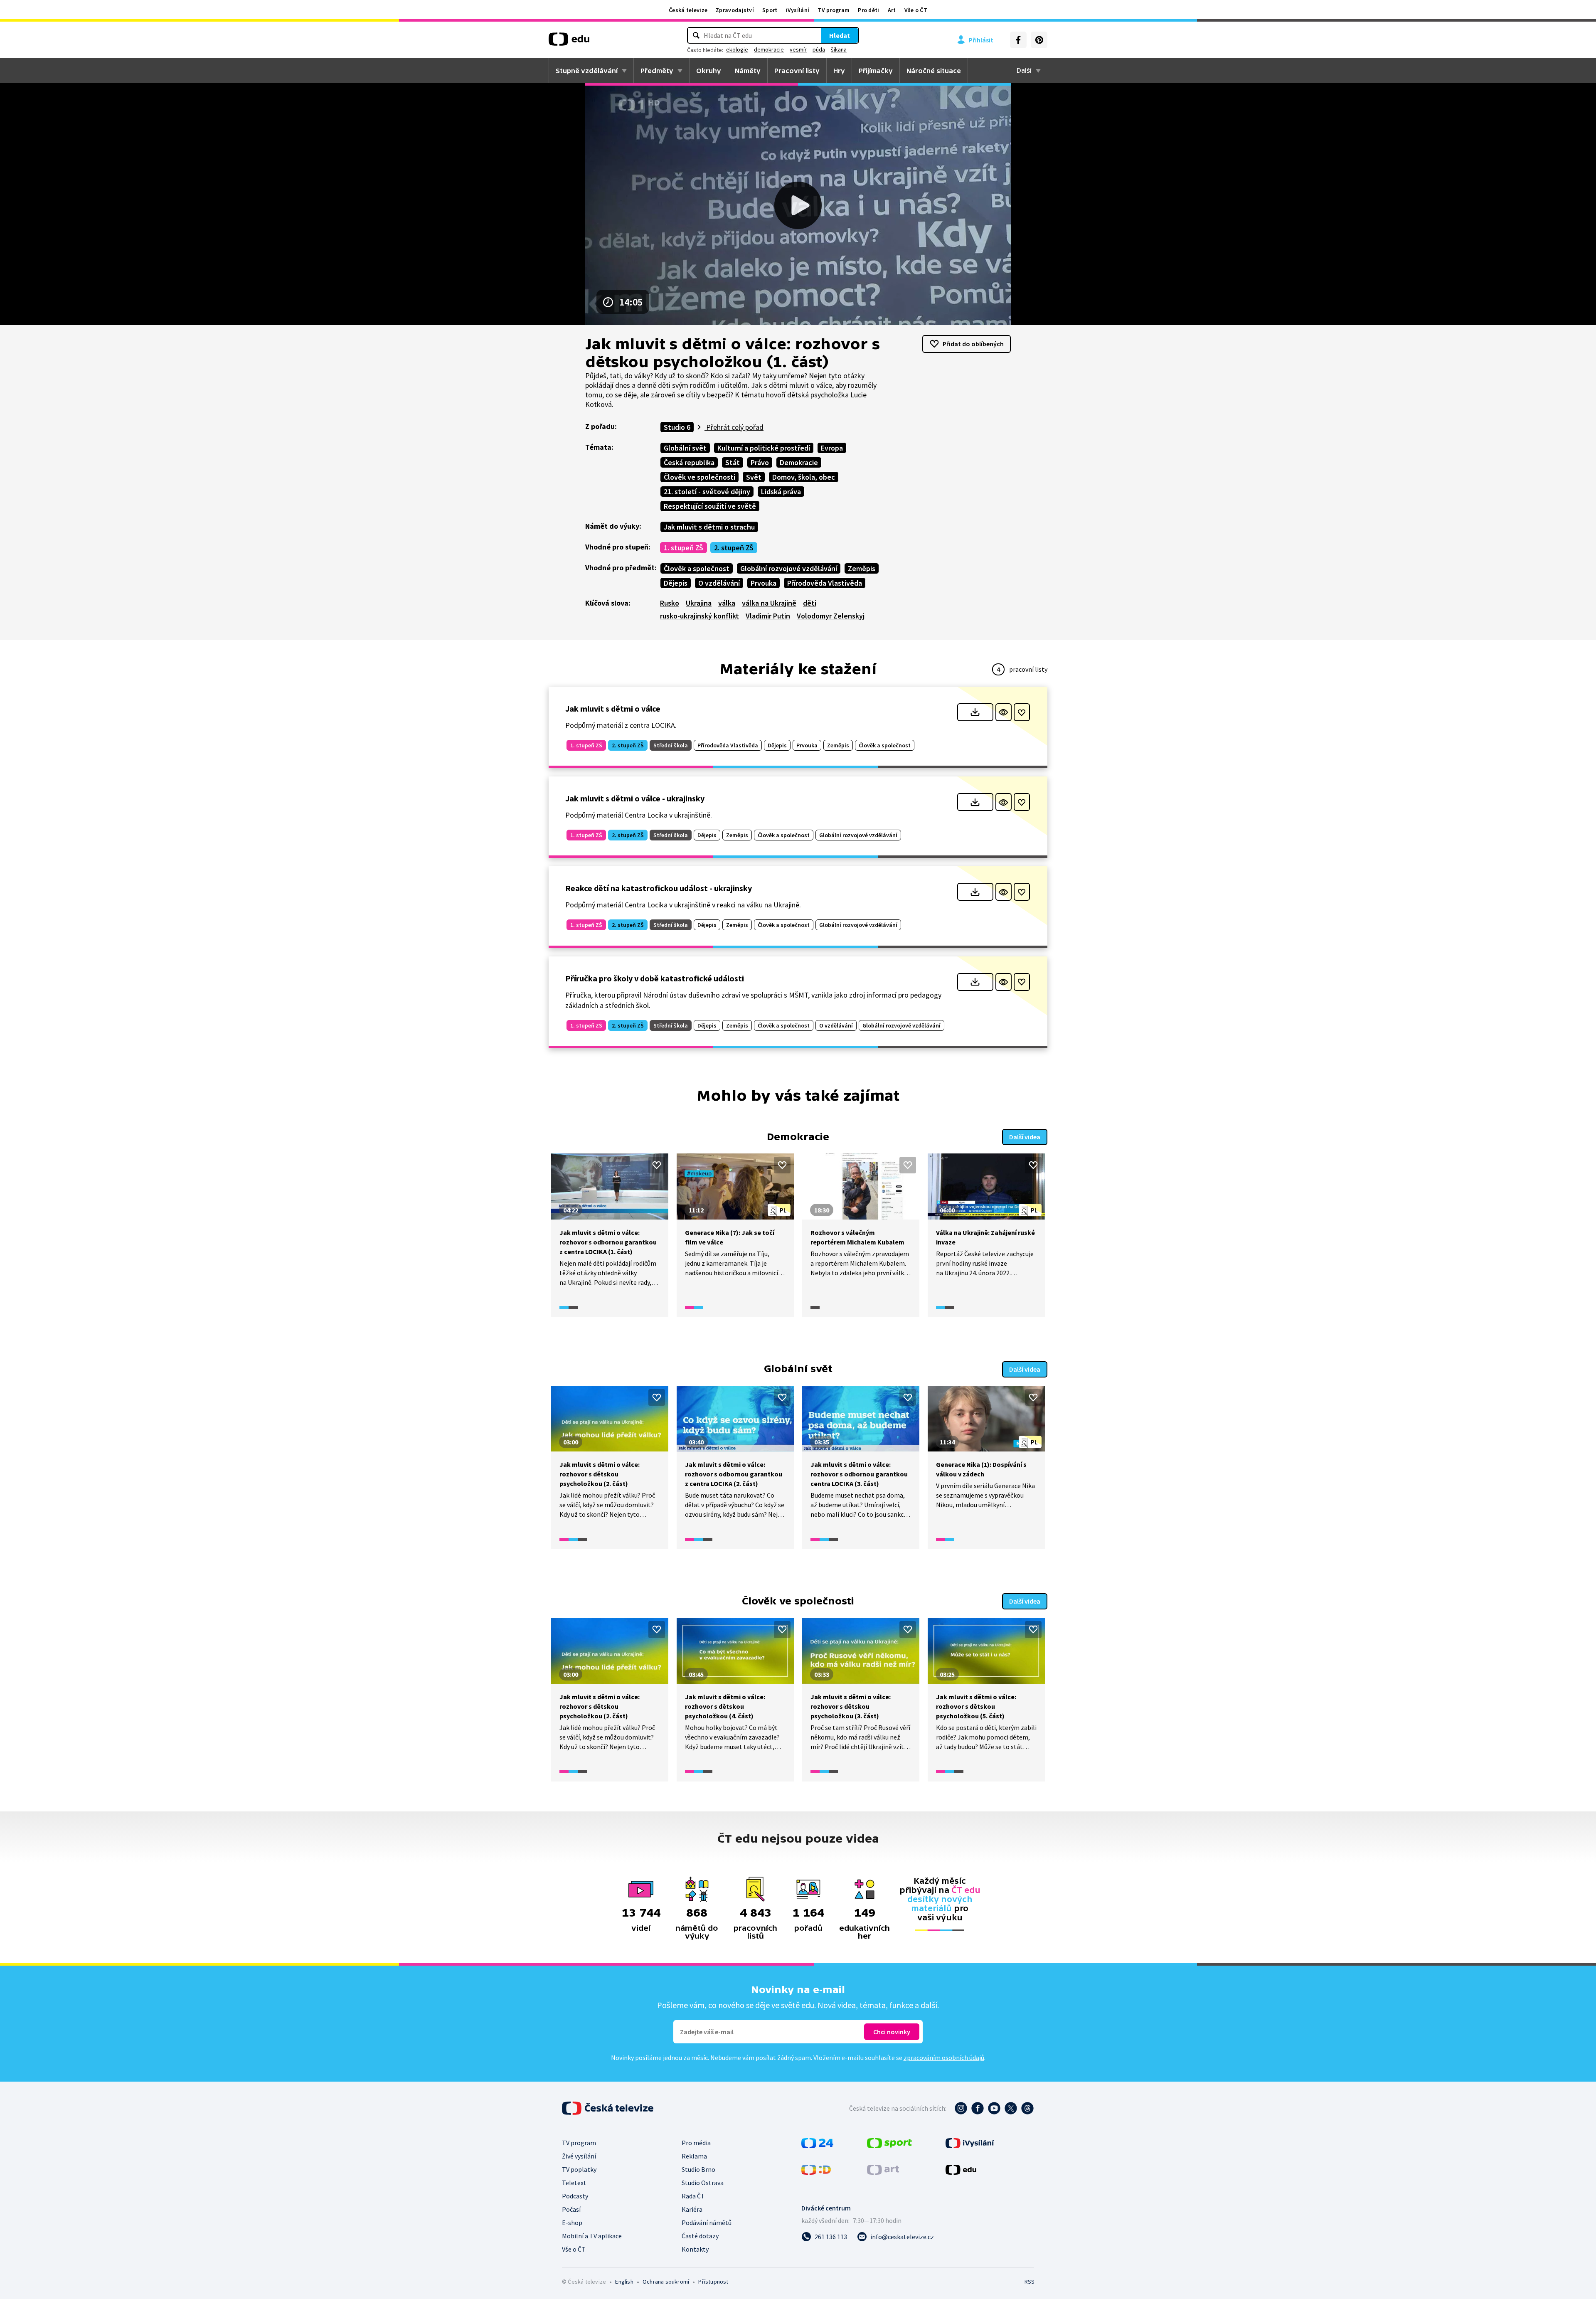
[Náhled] (1004, 712)
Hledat (840, 35)
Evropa (832, 448)
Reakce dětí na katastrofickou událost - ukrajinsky (659, 888)
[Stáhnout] (975, 712)
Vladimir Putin (768, 616)
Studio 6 (677, 427)
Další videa (1025, 1137)
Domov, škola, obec (804, 477)
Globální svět (685, 448)
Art (892, 10)
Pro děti (868, 10)
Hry (839, 71)
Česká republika (689, 462)
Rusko (670, 603)
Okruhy (709, 71)
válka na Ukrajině (769, 603)
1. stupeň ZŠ (683, 548)
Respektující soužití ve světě (710, 506)
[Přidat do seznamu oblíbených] (1022, 712)
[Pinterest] (1039, 40)
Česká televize (688, 10)
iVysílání (798, 10)
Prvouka (764, 583)
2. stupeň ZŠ (734, 548)
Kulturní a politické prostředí (764, 448)
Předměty (657, 71)
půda (819, 49)
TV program (834, 10)
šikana (839, 49)
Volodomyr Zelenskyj (831, 616)
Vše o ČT (916, 10)
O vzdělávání (719, 583)
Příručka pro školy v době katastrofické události (655, 978)
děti (810, 603)
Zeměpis (862, 568)
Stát (733, 462)
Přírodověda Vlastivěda (825, 583)
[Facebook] (1018, 40)
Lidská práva (781, 492)
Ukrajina (699, 603)
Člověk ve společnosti (699, 477)
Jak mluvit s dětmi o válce (613, 708)
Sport (770, 10)
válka (727, 603)
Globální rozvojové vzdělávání (789, 568)
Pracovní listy (797, 71)
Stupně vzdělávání (587, 71)
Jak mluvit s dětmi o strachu (709, 527)
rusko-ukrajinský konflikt (699, 616)
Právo (760, 462)
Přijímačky (876, 71)
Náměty (748, 71)
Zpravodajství (735, 10)
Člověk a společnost (697, 568)
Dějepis (676, 583)
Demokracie (799, 462)
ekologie (737, 49)
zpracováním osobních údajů (944, 2058)
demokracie (769, 49)
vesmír (798, 49)
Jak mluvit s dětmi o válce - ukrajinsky (635, 798)
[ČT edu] (569, 42)
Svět (754, 477)
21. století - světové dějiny (707, 492)
